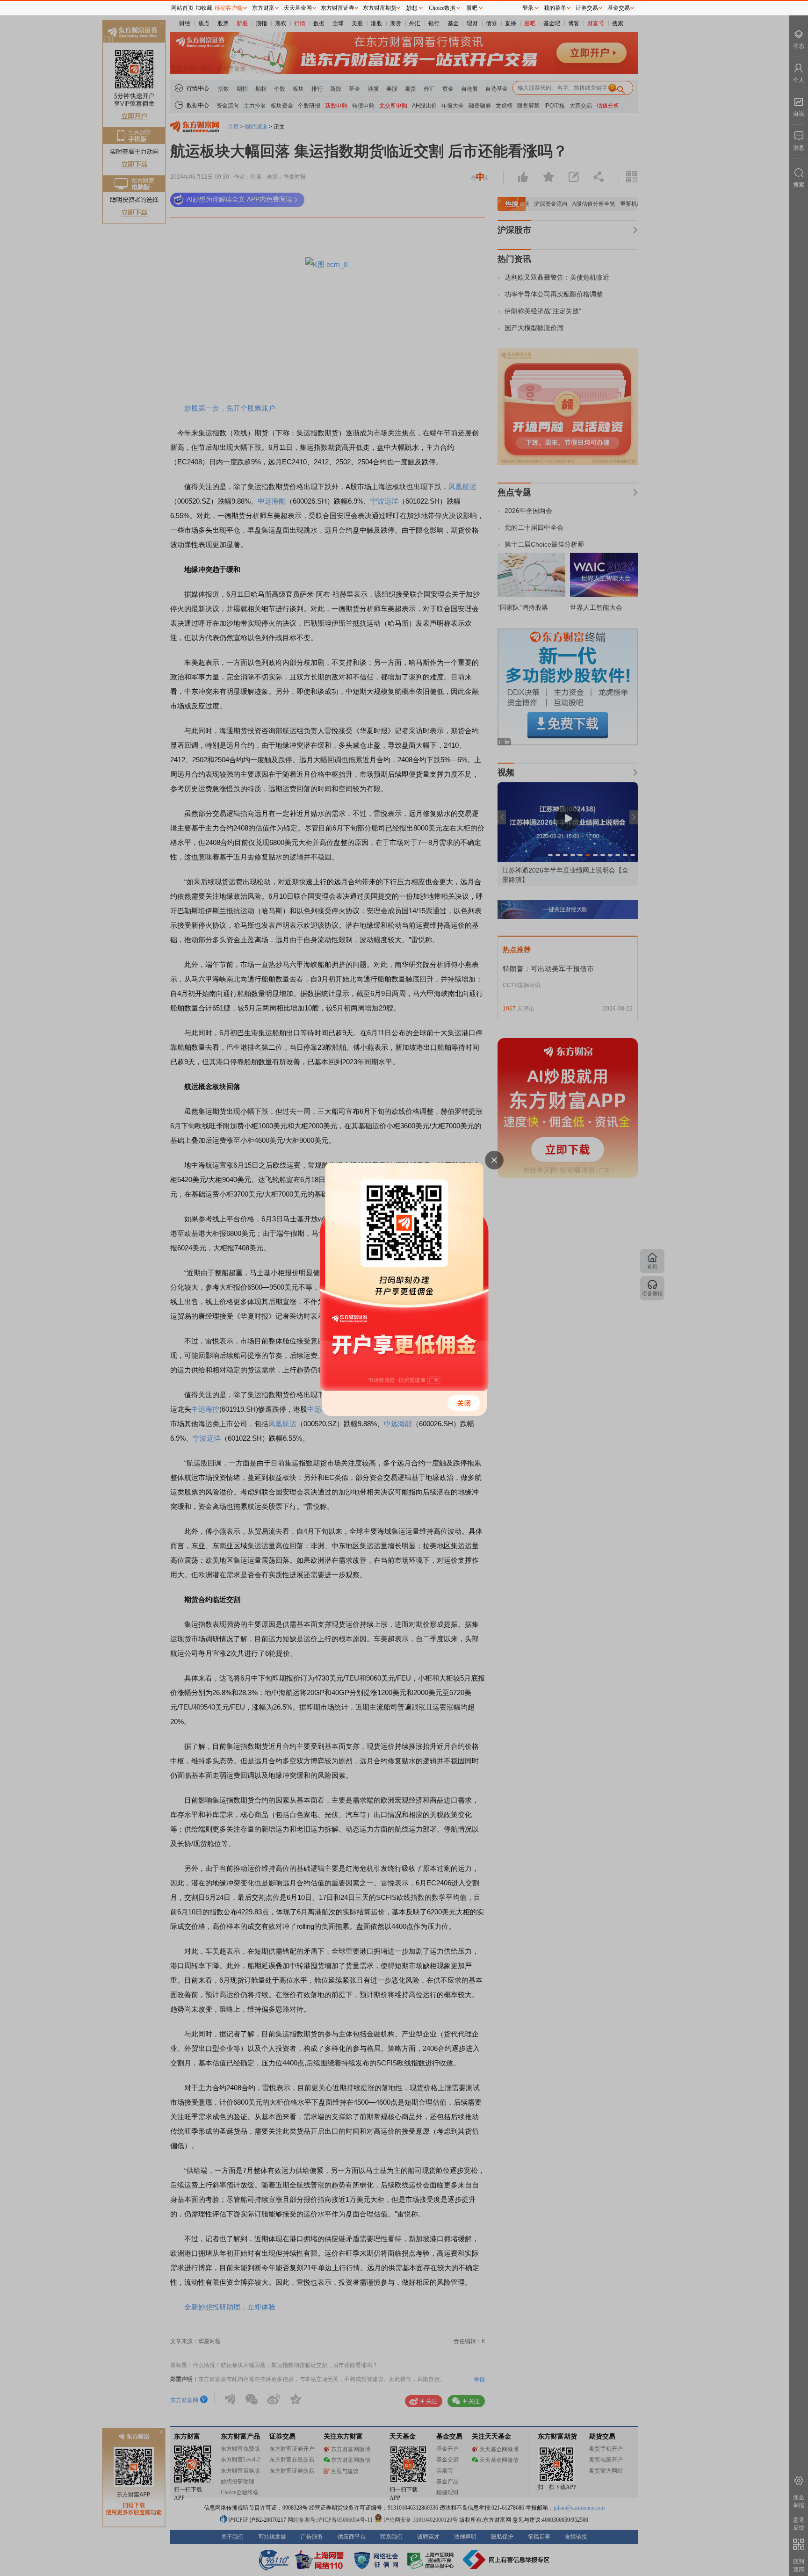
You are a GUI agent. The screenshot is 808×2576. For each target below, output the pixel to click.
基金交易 (619, 8)
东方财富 (263, 8)
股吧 (472, 8)
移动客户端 (229, 8)
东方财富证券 (338, 8)
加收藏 (204, 8)
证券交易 (587, 8)
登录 (528, 8)
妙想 (412, 8)
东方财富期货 (380, 8)
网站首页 (182, 8)
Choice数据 (442, 8)
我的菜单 (555, 8)
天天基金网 (298, 8)
